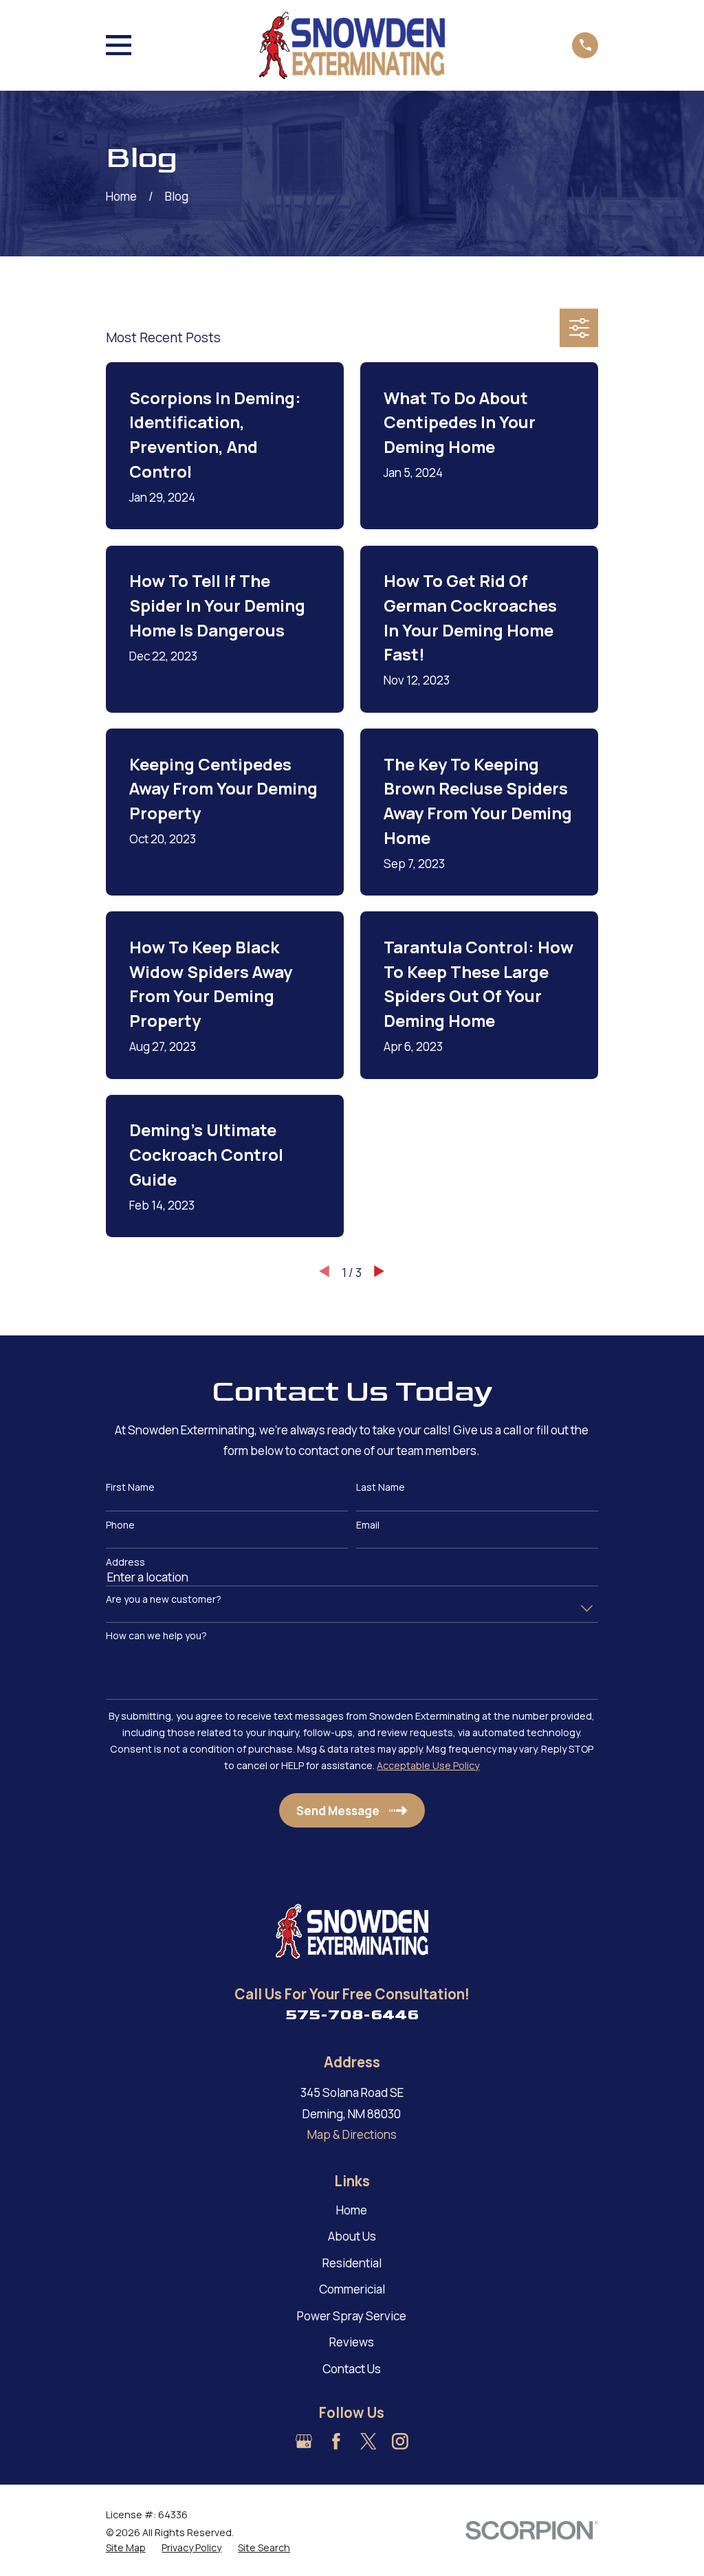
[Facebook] (336, 2441)
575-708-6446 (352, 2014)
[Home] (352, 45)
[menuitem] (126, 2548)
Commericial (352, 2289)
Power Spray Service (352, 2316)
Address (125, 1563)
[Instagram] (400, 2441)
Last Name (381, 1488)
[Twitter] (368, 2441)
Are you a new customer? (164, 1600)
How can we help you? (156, 1636)
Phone (120, 1525)
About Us (352, 2236)
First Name (130, 1488)
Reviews (352, 2342)
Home (352, 2210)
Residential (352, 2263)
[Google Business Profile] (304, 2441)
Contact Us (352, 2369)
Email (368, 1525)
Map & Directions (352, 2134)
